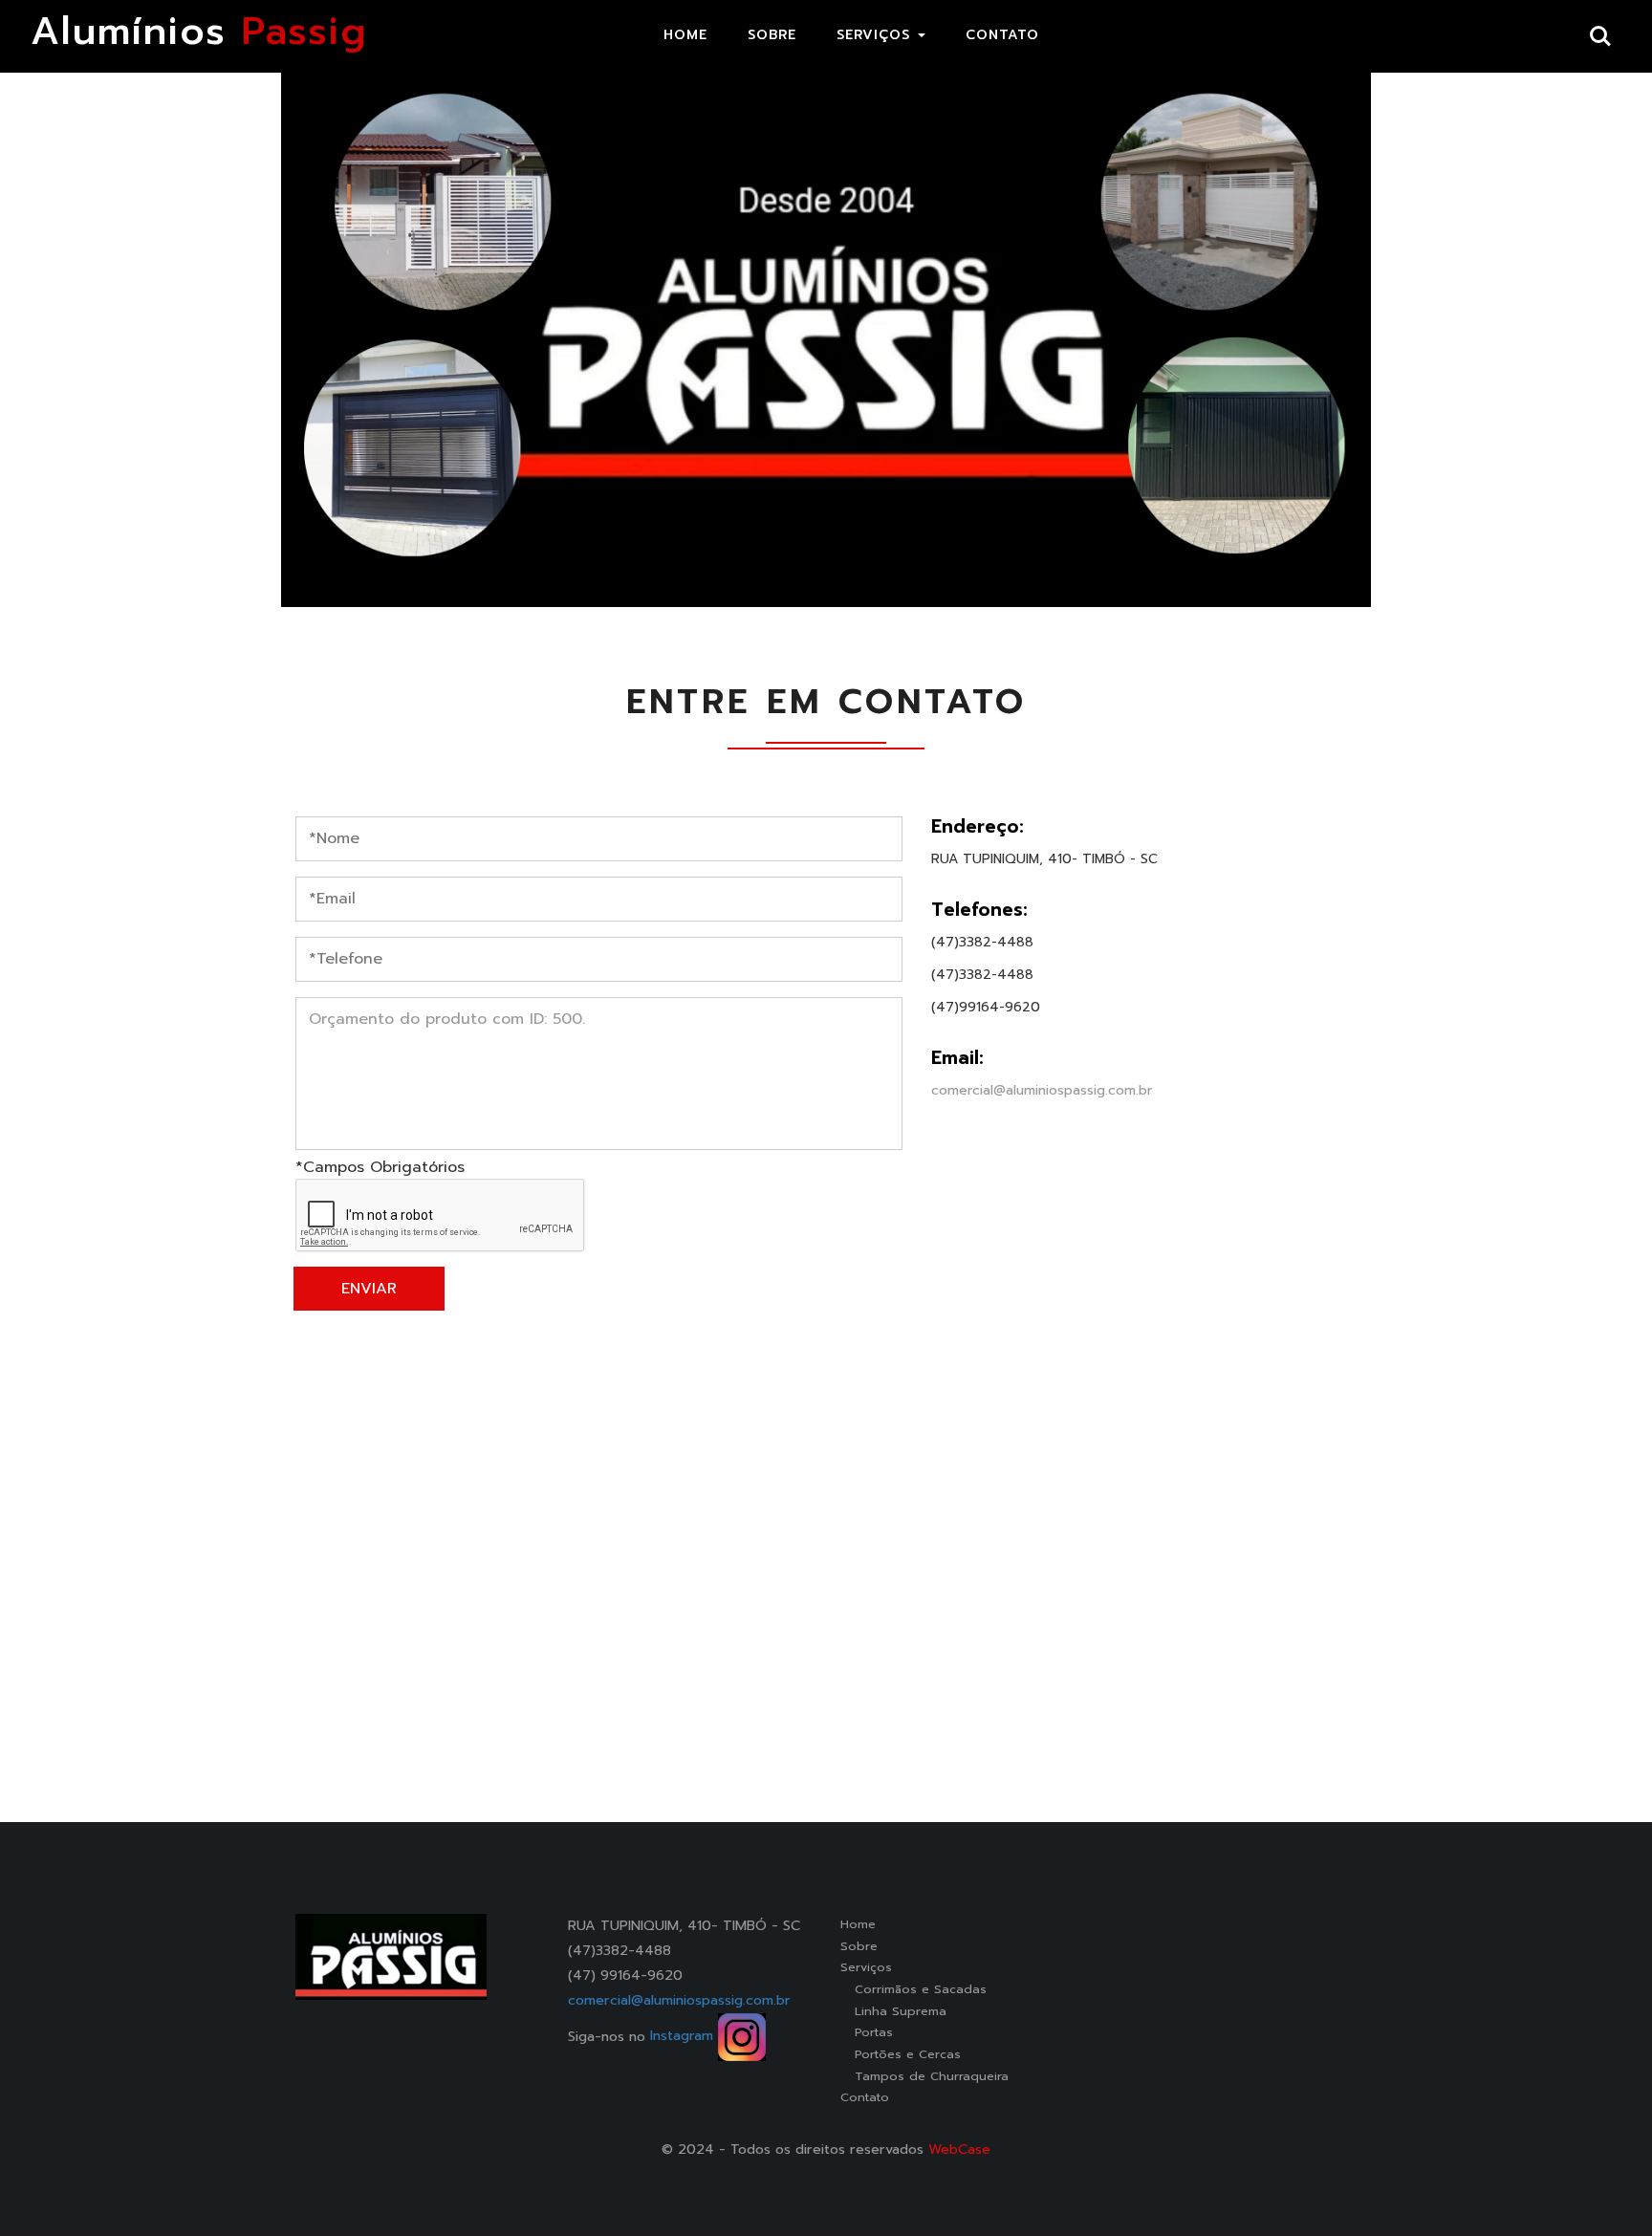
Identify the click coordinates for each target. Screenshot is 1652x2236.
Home (858, 1924)
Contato (865, 2097)
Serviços (866, 1967)
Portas (867, 2032)
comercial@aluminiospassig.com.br (1042, 1090)
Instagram (684, 2035)
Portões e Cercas (901, 2054)
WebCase (959, 2149)
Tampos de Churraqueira (924, 2076)
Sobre (859, 1946)
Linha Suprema (893, 2011)
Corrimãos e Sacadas (913, 1989)
